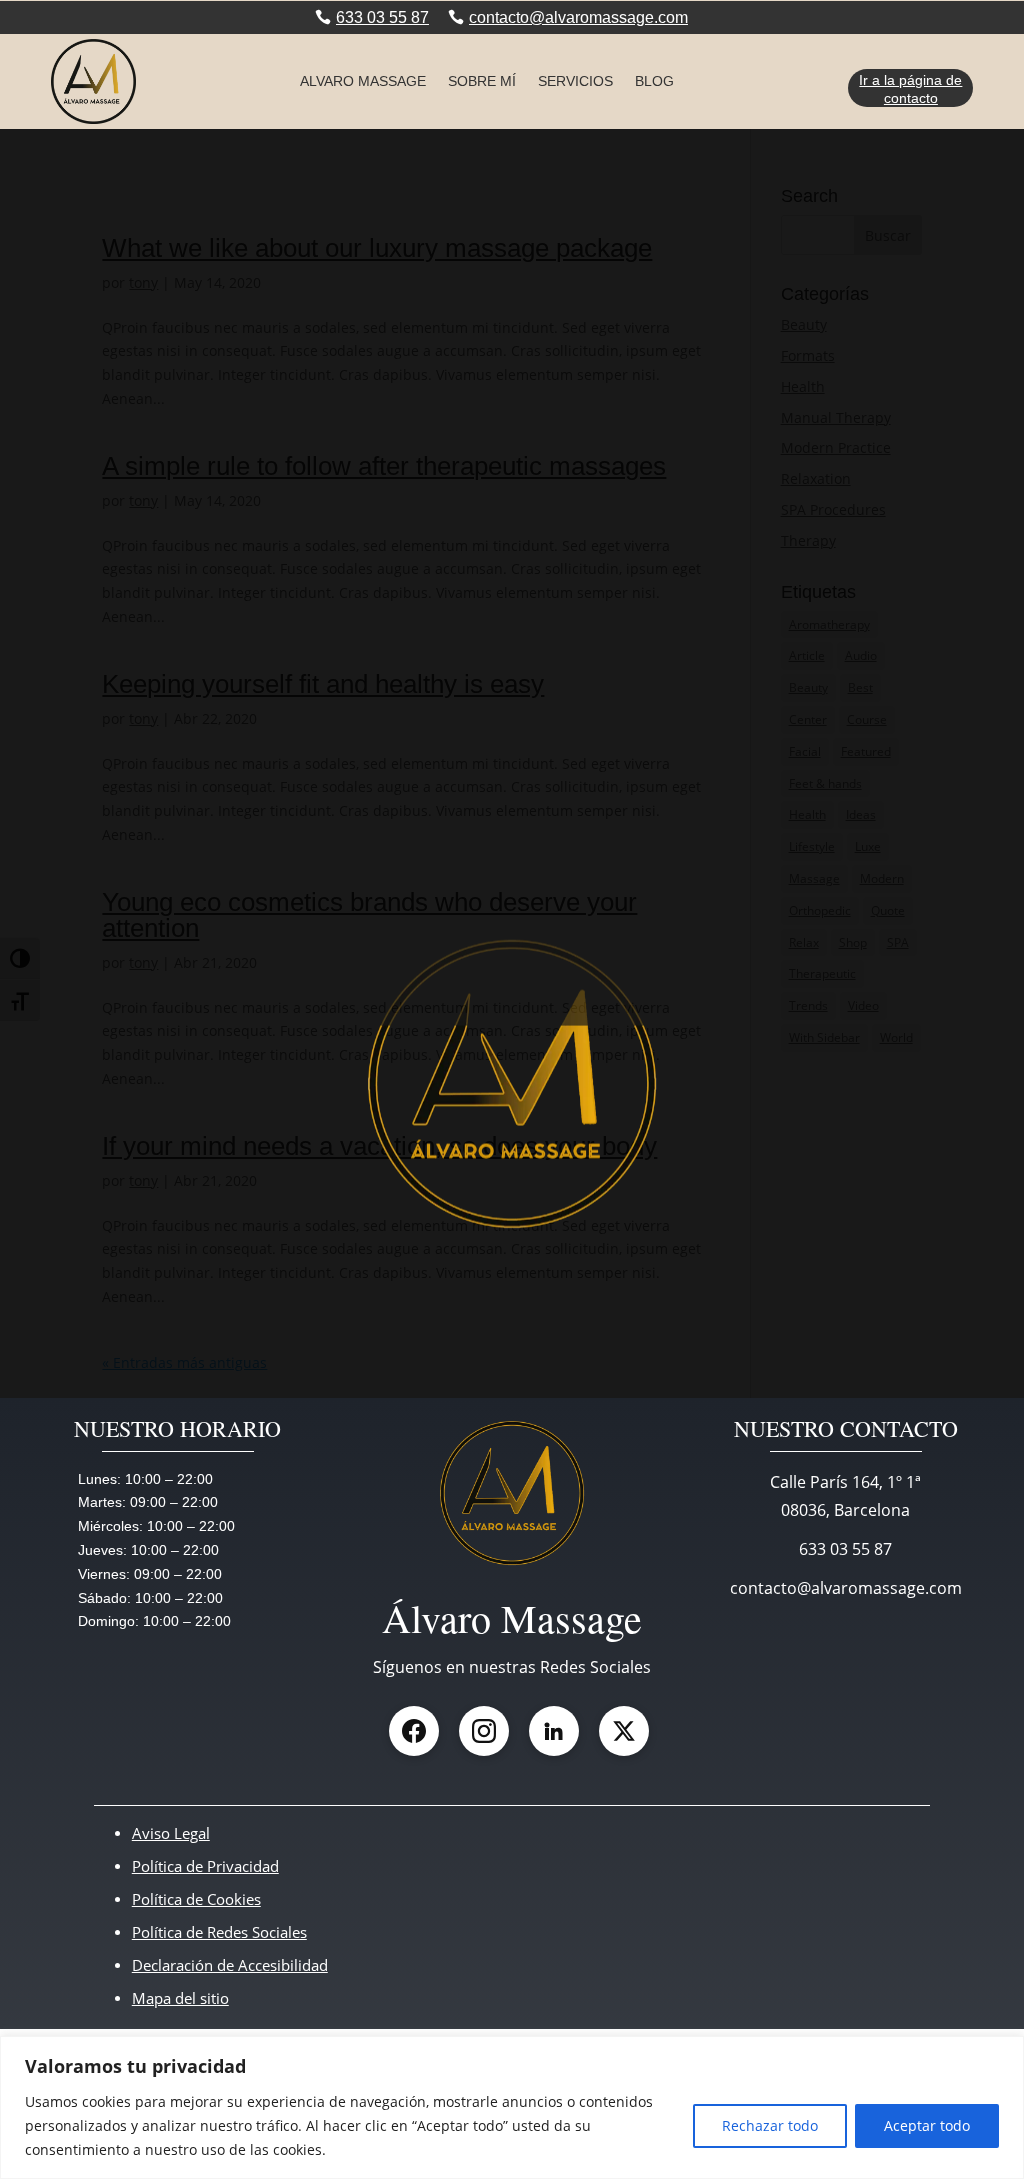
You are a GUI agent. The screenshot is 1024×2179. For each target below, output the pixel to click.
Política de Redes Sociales (219, 1932)
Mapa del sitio (180, 1998)
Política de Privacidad (205, 1866)
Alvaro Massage (363, 81)
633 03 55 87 (382, 17)
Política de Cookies (196, 1899)
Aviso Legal (171, 1833)
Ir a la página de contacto (910, 89)
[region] (512, 2107)
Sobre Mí (482, 81)
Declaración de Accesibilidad (230, 1965)
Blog (654, 81)
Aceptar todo (927, 2125)
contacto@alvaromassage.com (578, 17)
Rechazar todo (770, 2125)
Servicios (575, 81)
